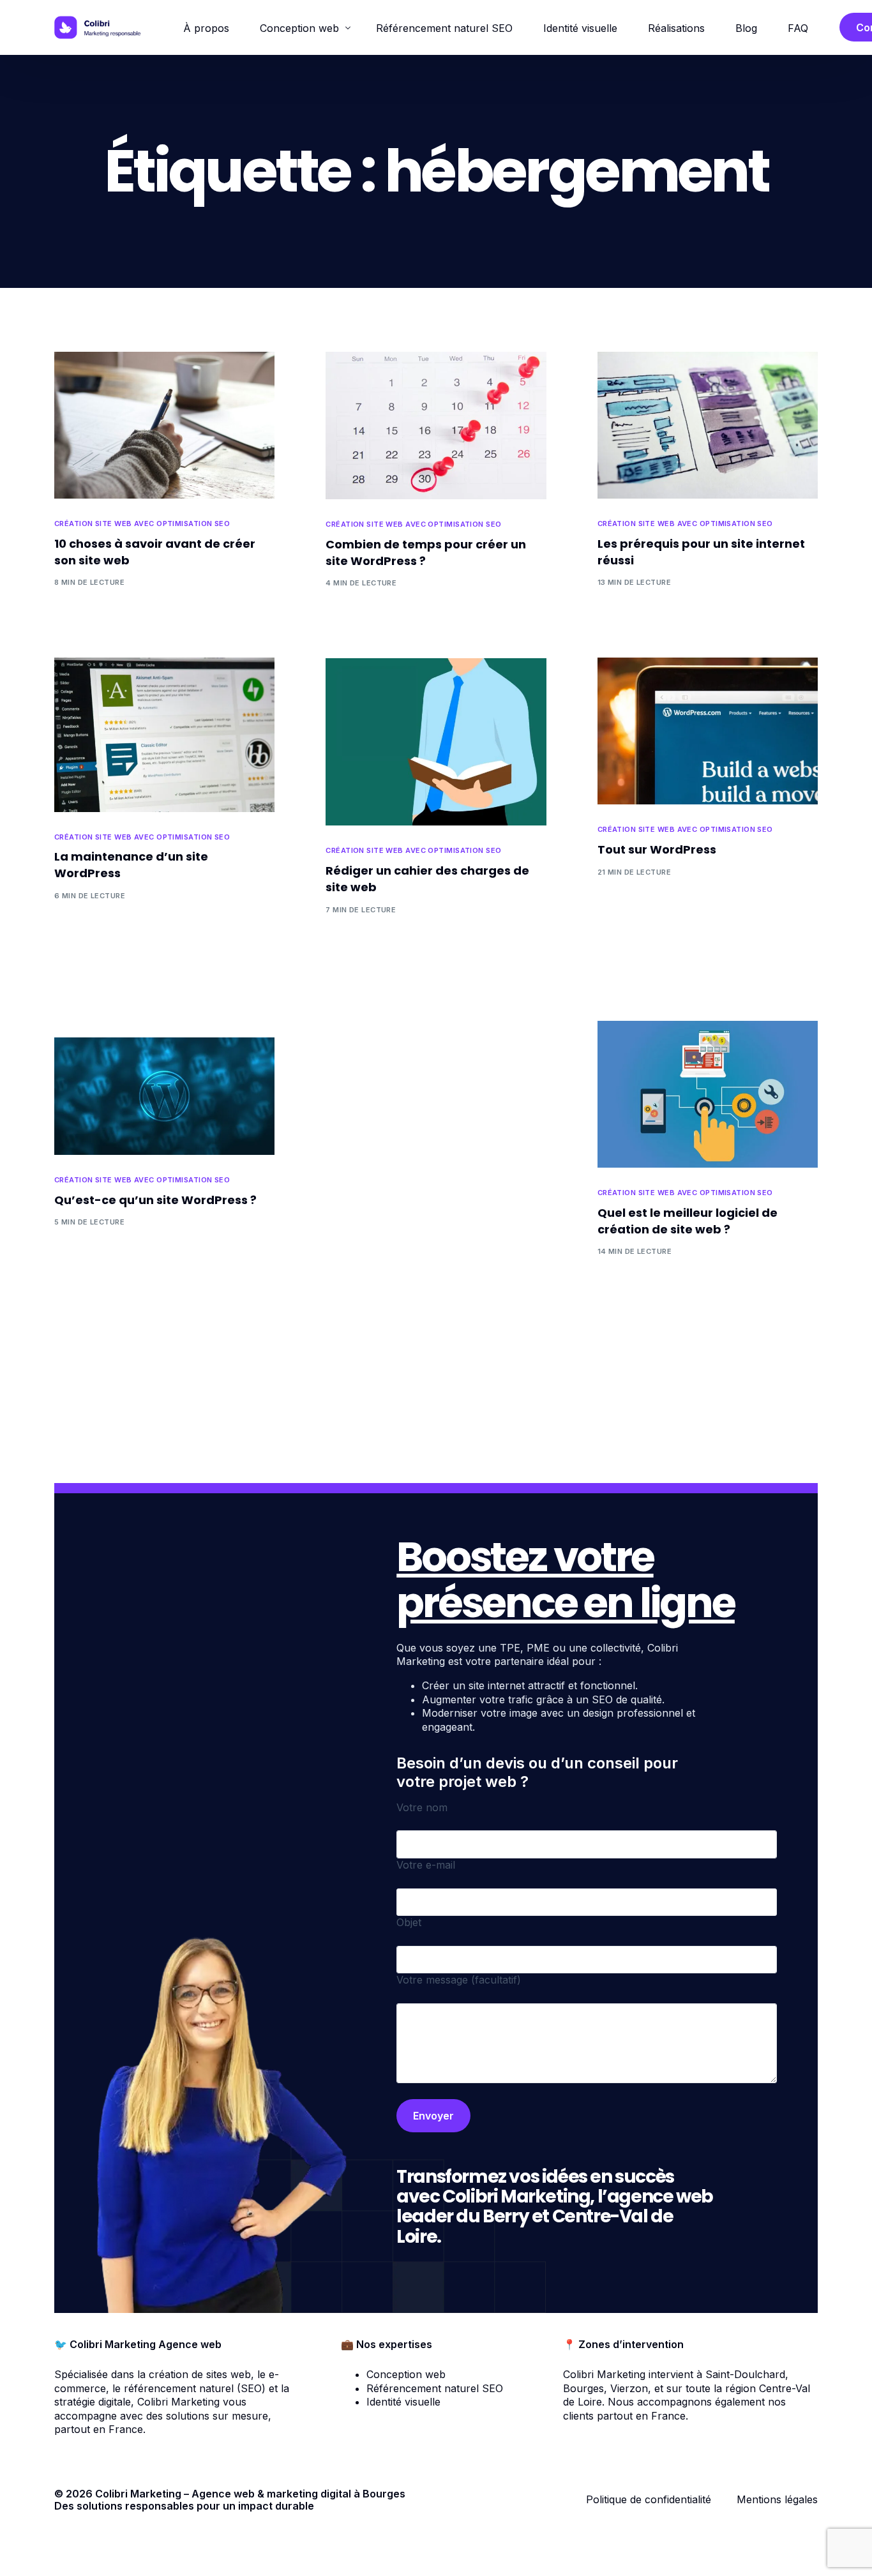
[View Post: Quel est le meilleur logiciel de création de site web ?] (708, 1094)
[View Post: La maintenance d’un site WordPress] (164, 734)
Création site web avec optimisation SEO (142, 524)
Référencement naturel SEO (435, 2388)
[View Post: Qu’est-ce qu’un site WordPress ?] (164, 1096)
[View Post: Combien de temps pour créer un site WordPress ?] (436, 426)
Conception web (406, 2374)
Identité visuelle (403, 2402)
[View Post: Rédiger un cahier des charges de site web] (436, 742)
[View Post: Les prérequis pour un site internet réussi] (708, 425)
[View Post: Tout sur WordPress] (708, 731)
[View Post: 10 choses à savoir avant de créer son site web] (164, 425)
